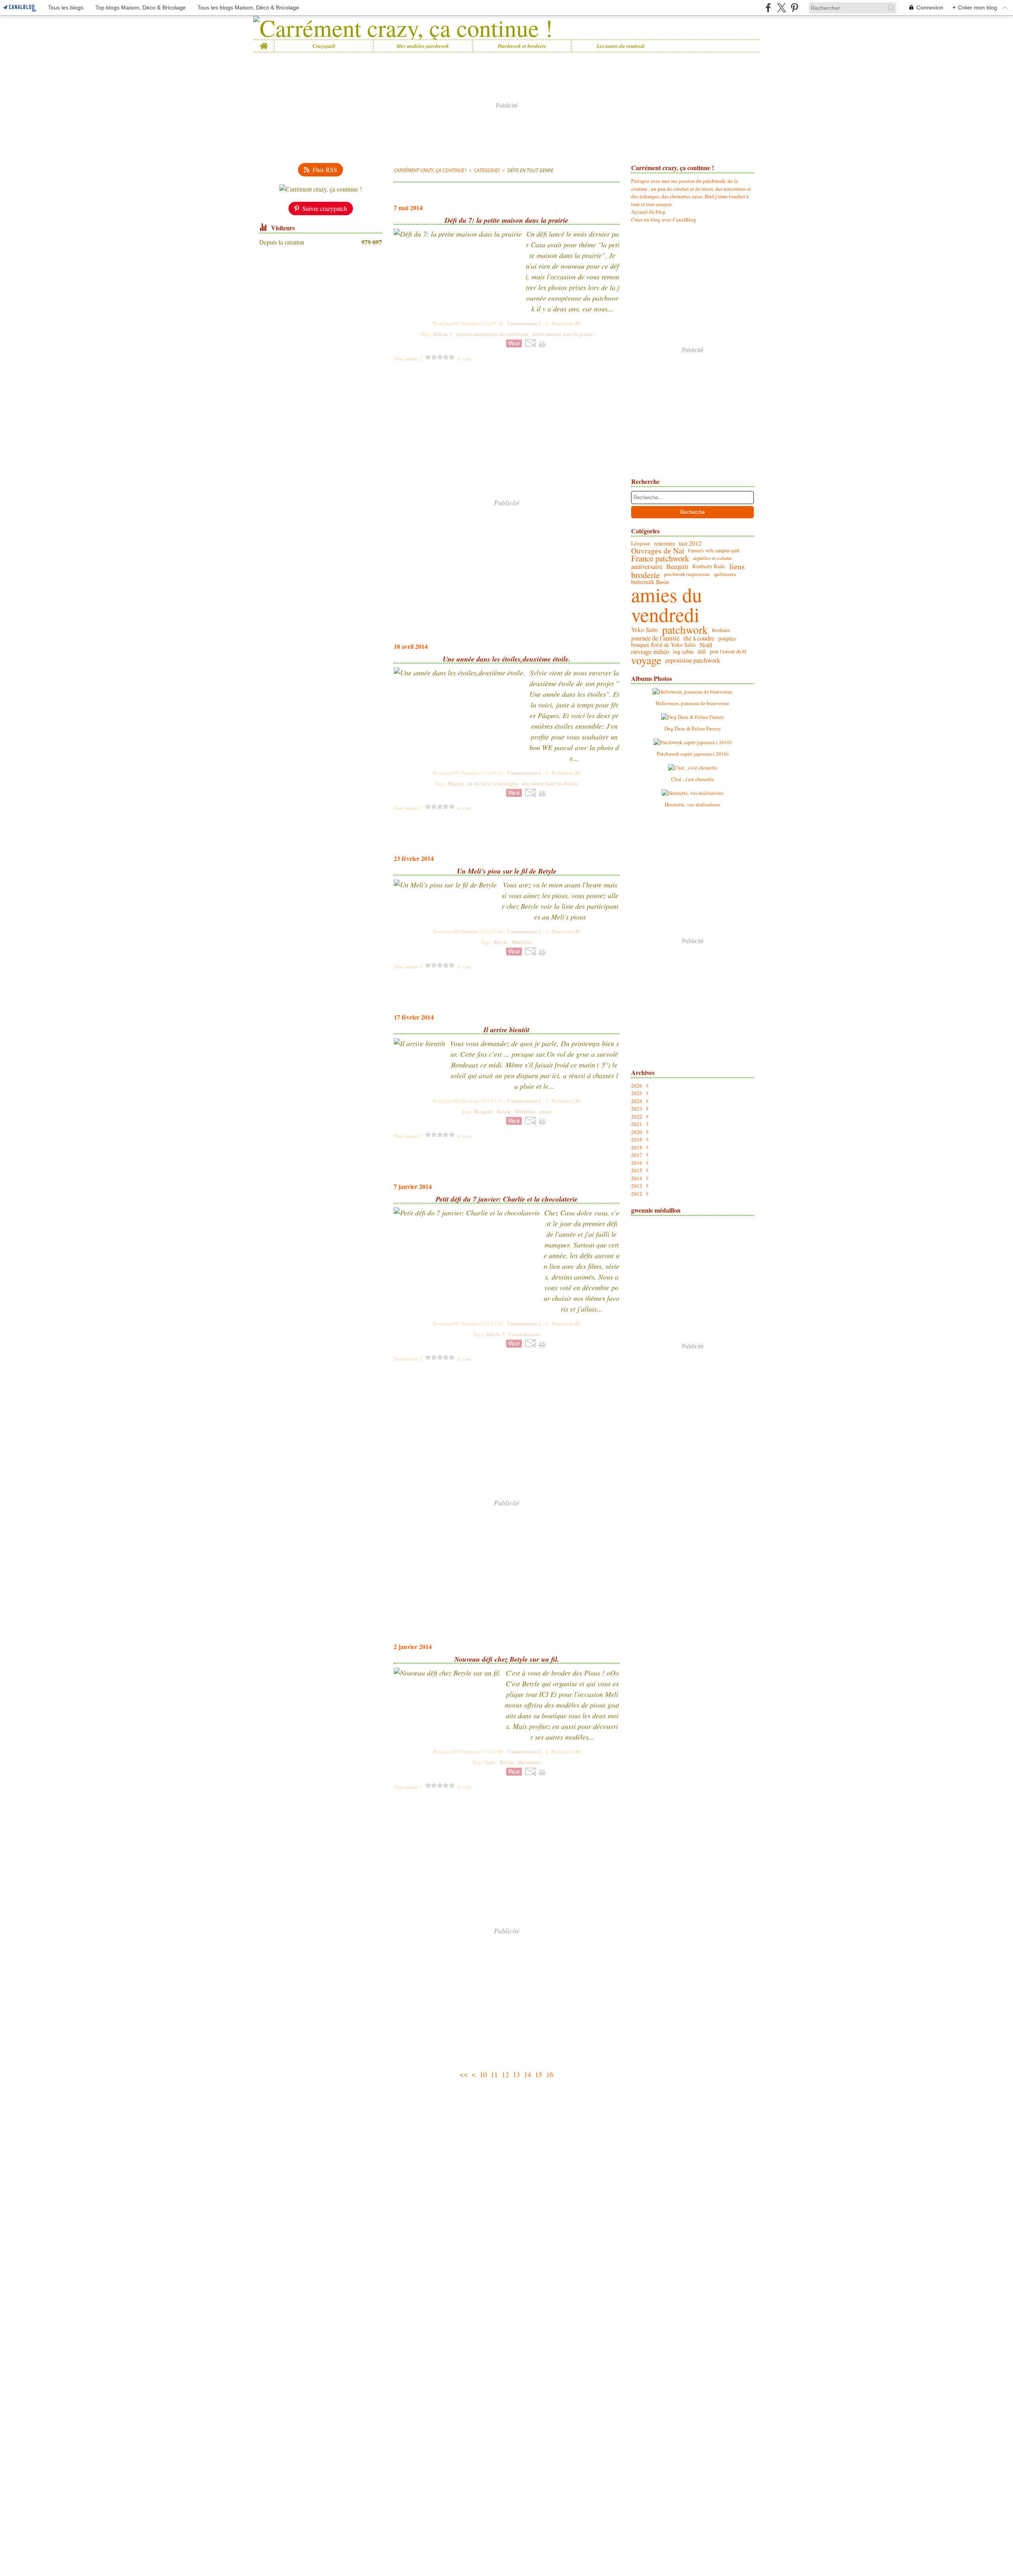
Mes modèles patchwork (423, 46)
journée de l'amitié (655, 638)
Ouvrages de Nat (658, 551)
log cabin (683, 652)
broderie (646, 575)
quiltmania (725, 575)
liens (737, 567)
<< (464, 2074)
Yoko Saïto (645, 630)
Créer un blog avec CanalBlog (664, 220)
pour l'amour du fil (728, 652)
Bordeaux (721, 630)
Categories (487, 170)
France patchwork (660, 558)
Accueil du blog (648, 212)
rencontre (665, 544)
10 (483, 2074)
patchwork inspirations (687, 575)
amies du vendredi (667, 605)
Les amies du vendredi (621, 46)
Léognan (641, 543)
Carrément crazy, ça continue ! (430, 170)
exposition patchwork (693, 661)
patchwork (685, 630)
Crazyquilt (324, 46)
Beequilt (677, 567)
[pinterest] (794, 8)
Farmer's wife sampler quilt (714, 550)
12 (505, 2074)
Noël (706, 645)
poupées (727, 639)
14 (527, 2074)
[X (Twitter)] (781, 8)
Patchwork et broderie (522, 46)
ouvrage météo (650, 652)
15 (539, 2074)
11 (494, 2074)
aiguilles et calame (712, 558)
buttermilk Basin (650, 582)
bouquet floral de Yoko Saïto (663, 645)
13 (516, 2074)
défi (702, 652)
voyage (646, 660)
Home (264, 43)
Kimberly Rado (709, 566)
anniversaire (647, 567)
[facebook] (768, 8)
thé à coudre (699, 638)
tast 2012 (690, 544)
